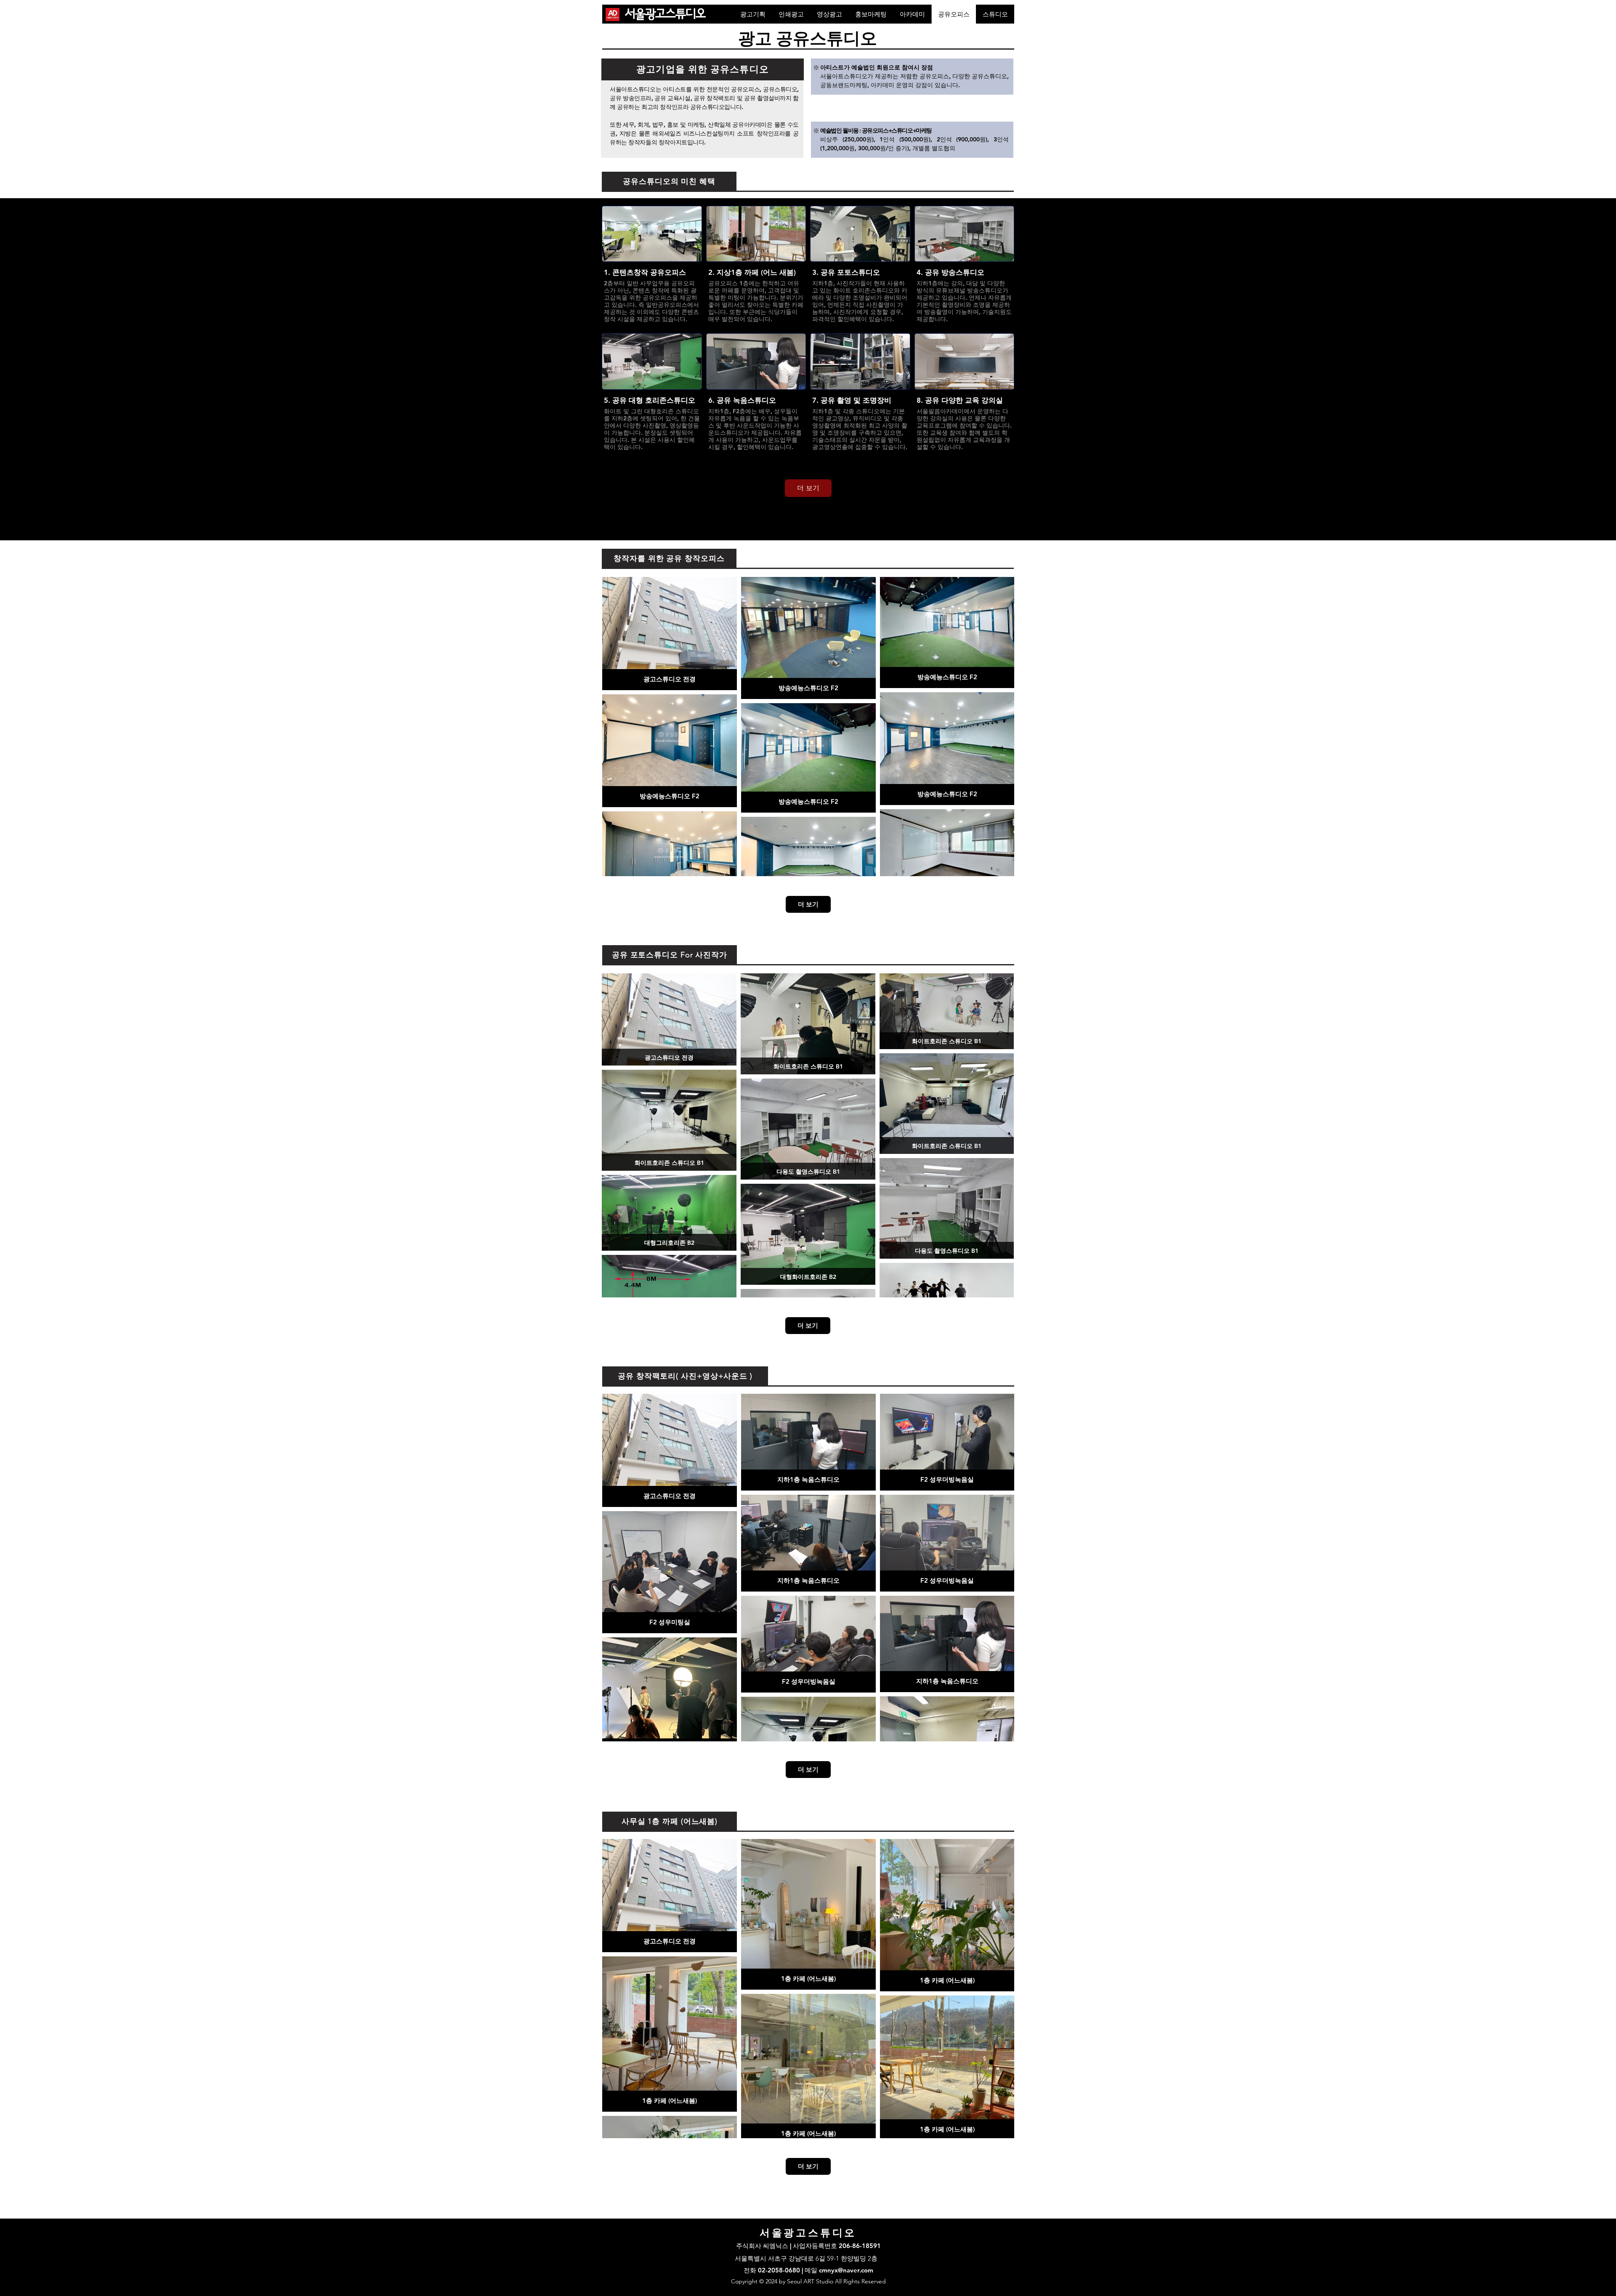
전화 (751, 2270)
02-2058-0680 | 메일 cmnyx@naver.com (816, 2270)
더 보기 (808, 488)
